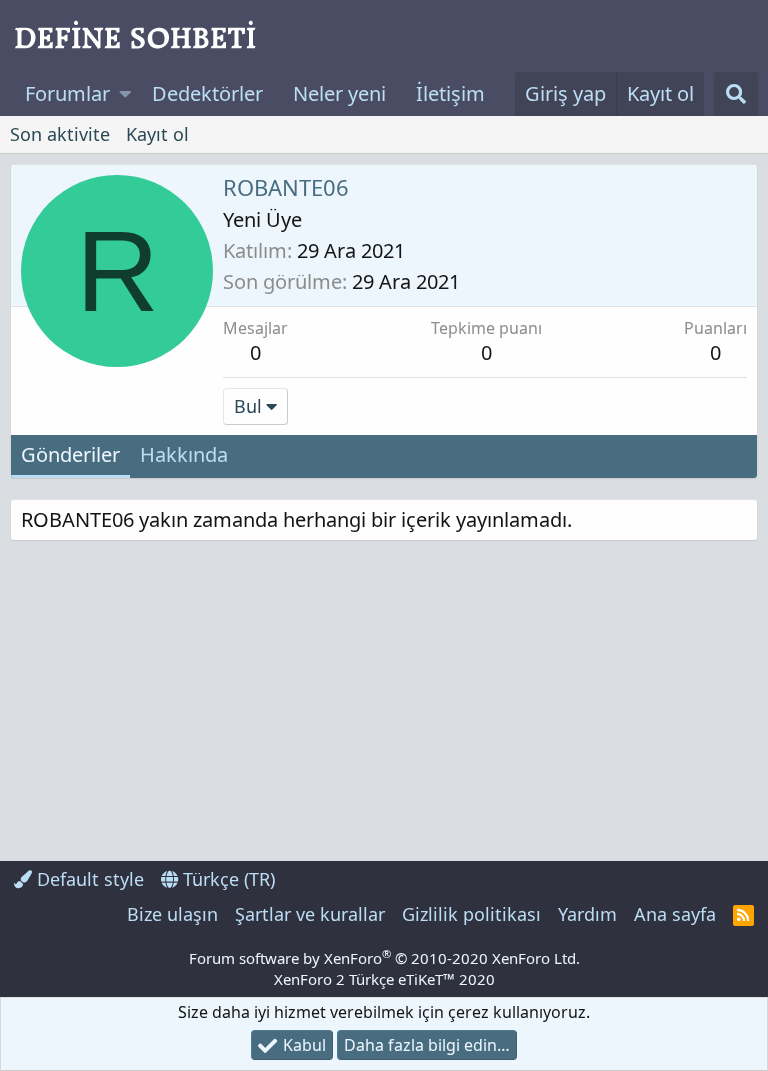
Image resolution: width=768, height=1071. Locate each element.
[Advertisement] (194, 701)
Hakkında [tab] (184, 454)
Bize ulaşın (172, 914)
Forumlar (67, 93)
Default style (88, 879)
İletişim (450, 93)
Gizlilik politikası (471, 914)
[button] (125, 94)
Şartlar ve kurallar (310, 914)
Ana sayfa (675, 914)
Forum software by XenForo (384, 958)
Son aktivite (60, 134)
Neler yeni (339, 93)
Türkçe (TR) (226, 879)
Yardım (587, 914)
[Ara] (736, 94)
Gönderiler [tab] (70, 454)
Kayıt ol (157, 134)
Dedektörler (207, 93)
